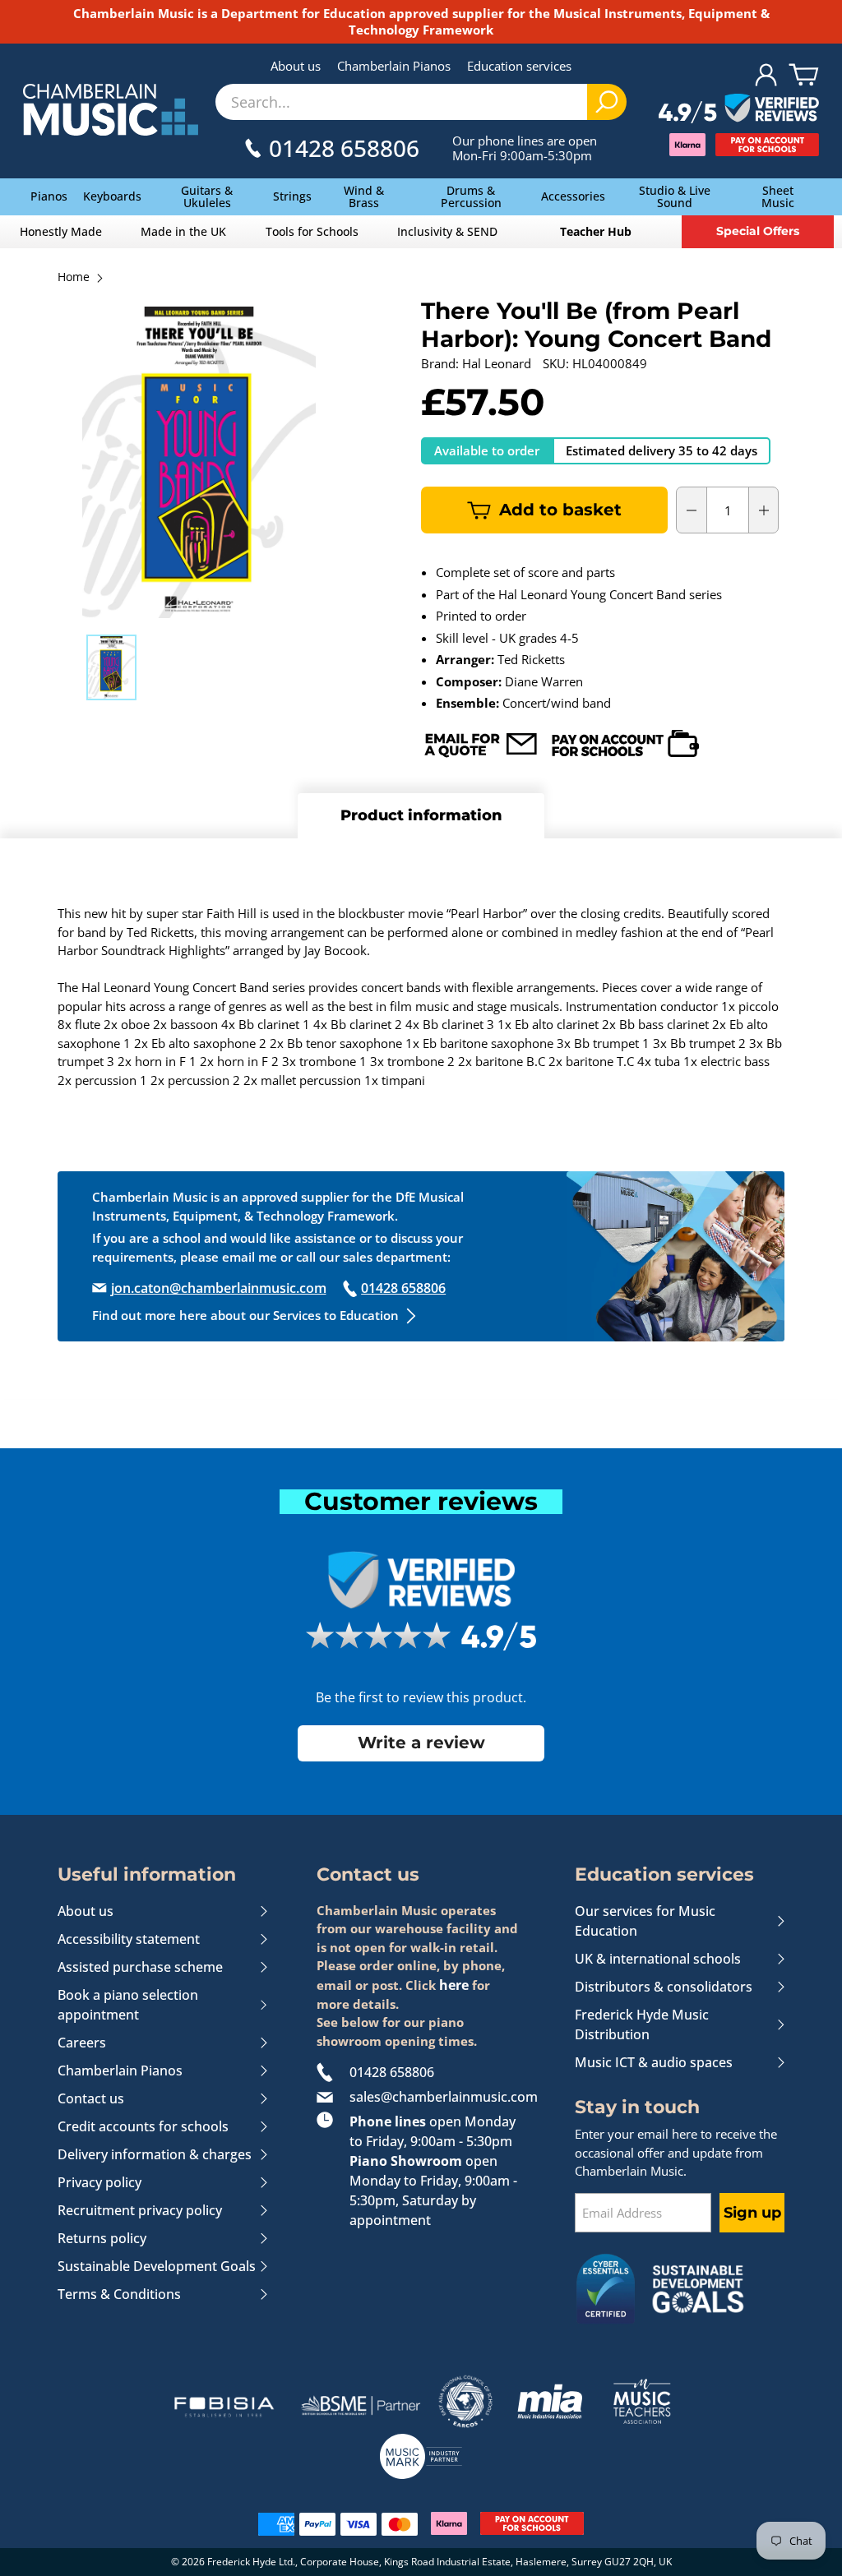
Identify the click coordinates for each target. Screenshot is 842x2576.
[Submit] (607, 102)
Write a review (421, 1743)
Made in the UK (183, 231)
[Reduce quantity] (692, 510)
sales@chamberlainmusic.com (438, 2097)
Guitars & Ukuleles (207, 196)
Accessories (573, 196)
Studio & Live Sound (675, 196)
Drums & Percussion (471, 196)
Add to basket (560, 510)
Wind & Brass (364, 196)
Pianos (49, 196)
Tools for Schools (312, 231)
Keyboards (112, 196)
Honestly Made (61, 231)
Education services (519, 66)
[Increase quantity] (764, 510)
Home (74, 278)
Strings (292, 196)
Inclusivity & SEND (447, 231)
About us (296, 66)
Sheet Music (778, 196)
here (454, 1985)
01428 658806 (392, 2072)
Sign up (752, 2213)
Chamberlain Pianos (394, 66)
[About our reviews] (739, 109)
